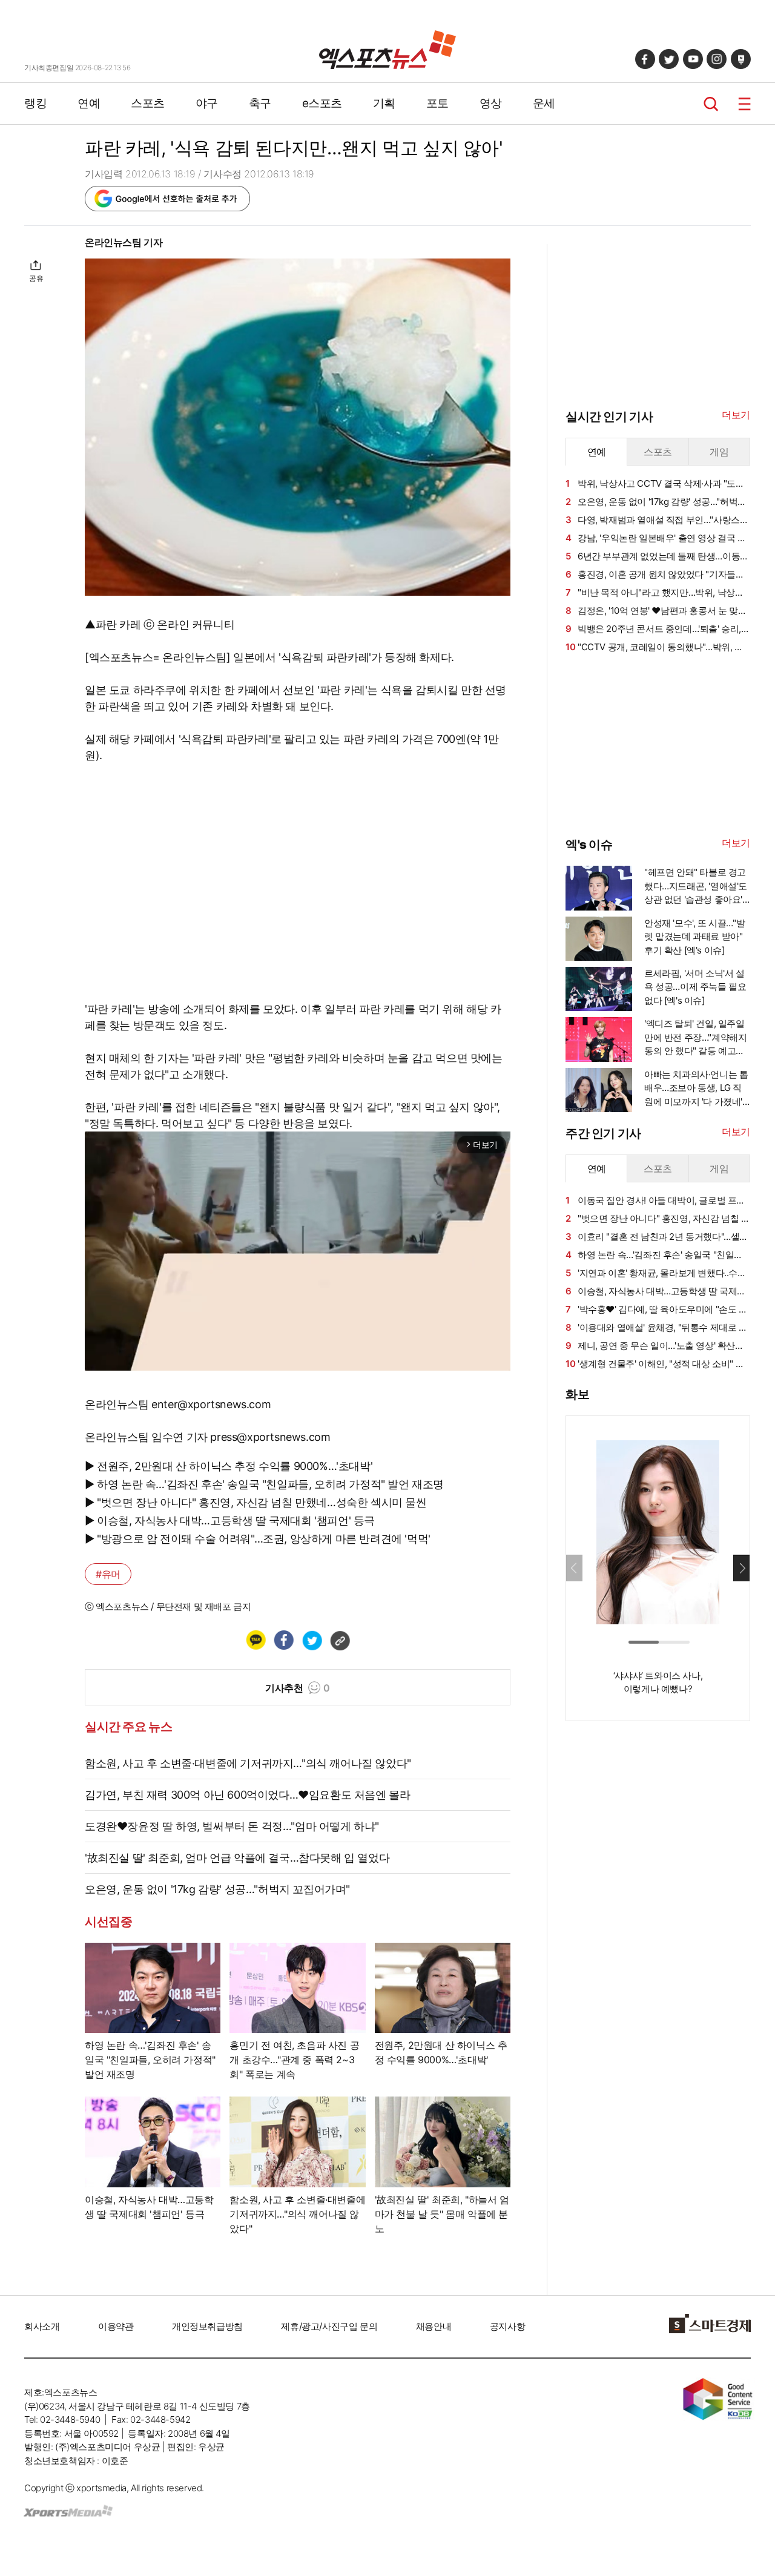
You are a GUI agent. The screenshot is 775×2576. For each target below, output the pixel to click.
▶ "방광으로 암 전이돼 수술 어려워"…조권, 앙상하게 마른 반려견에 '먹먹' (258, 1539)
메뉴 (744, 104)
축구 (260, 103)
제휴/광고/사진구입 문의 (329, 2326)
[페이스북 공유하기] (283, 1640)
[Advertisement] (656, 744)
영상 (491, 103)
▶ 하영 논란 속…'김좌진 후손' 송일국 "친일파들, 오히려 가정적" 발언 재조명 (264, 1484)
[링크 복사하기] (340, 1640)
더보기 (736, 415)
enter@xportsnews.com (211, 1404)
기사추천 (298, 1688)
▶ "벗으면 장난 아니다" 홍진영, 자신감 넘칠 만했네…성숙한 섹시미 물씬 (256, 1502)
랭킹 (35, 103)
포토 (437, 103)
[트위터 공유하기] (312, 1640)
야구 (207, 103)
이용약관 (116, 2326)
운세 (544, 103)
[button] (741, 1568)
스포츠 (148, 103)
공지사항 (507, 2326)
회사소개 (42, 2326)
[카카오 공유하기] (256, 1640)
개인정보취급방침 (207, 2326)
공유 (36, 278)
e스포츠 (322, 103)
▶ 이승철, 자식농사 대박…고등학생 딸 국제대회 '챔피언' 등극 (230, 1520)
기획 (384, 103)
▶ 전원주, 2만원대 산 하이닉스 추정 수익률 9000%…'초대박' (229, 1466)
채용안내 (434, 2326)
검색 (711, 104)
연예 (89, 103)
